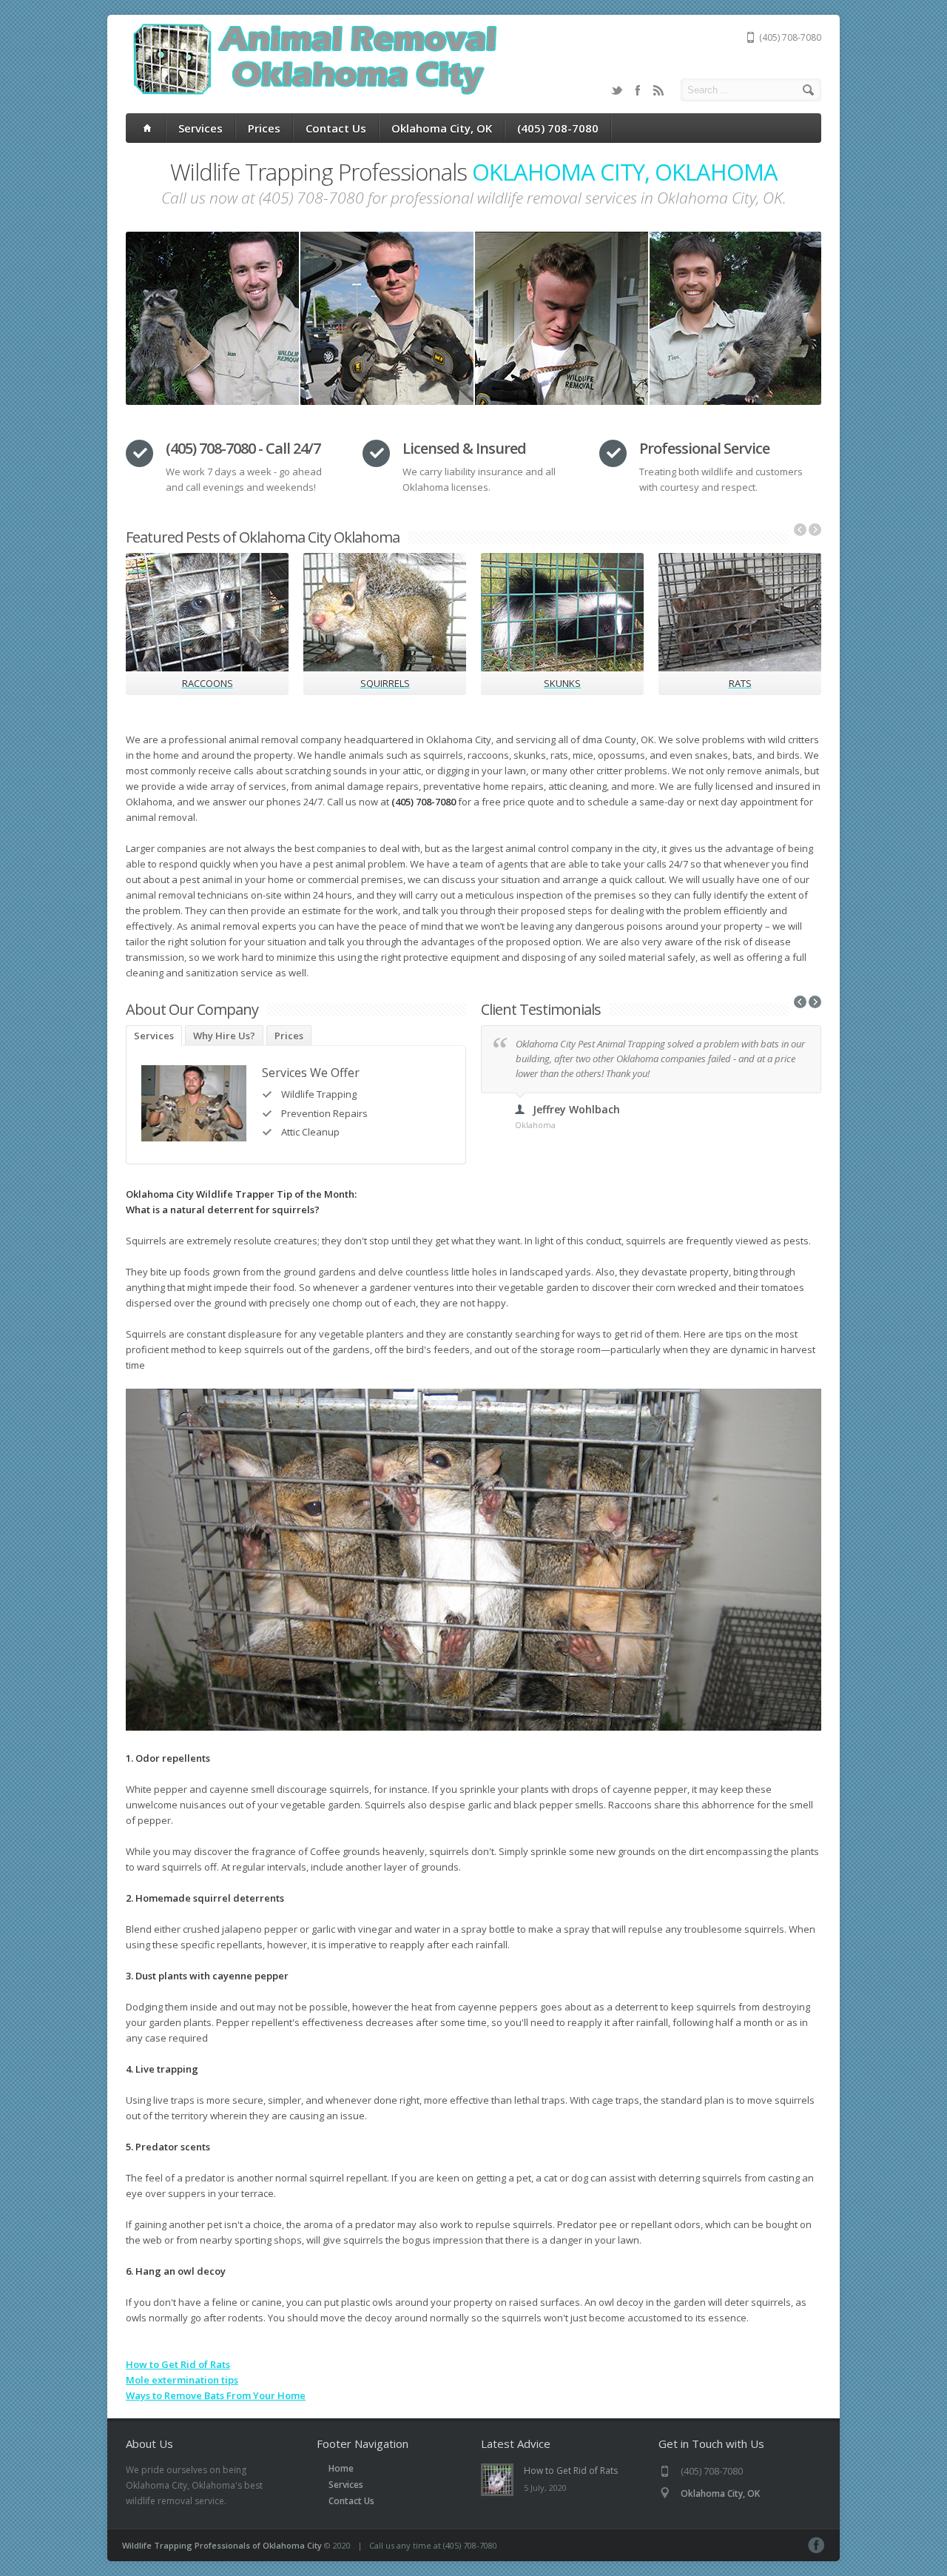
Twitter (617, 90)
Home (341, 2468)
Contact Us (336, 128)
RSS (658, 90)
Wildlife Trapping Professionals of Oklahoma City (222, 2545)
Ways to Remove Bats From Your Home (216, 2395)
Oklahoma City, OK (442, 128)
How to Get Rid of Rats (178, 2364)
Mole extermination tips (182, 2380)
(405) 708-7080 (558, 128)
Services (200, 128)
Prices (264, 128)
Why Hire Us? (224, 1036)
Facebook (638, 90)
